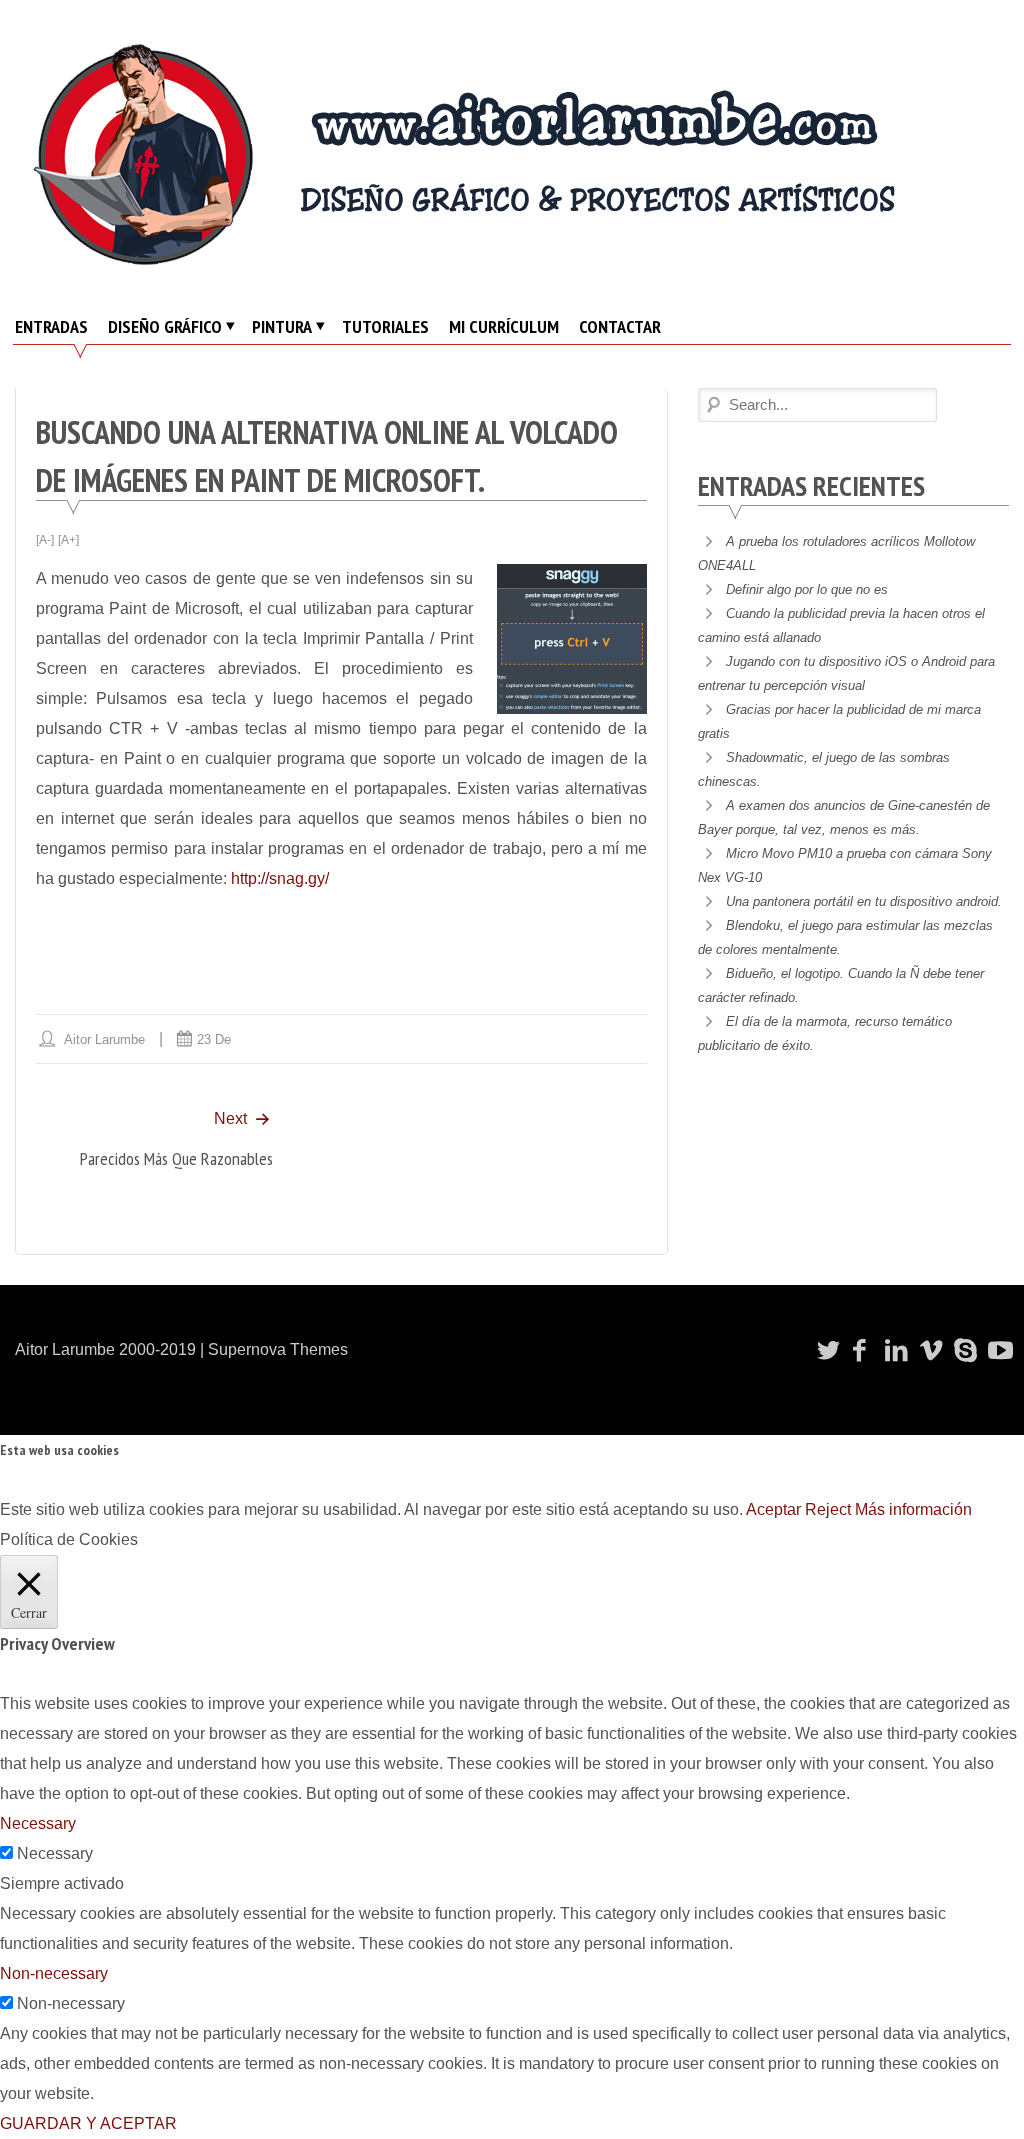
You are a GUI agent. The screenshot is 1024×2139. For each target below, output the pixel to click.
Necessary (55, 1853)
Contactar (620, 326)
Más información (913, 1509)
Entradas (51, 326)
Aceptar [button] (773, 1509)
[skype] (963, 1350)
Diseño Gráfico (165, 326)
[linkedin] (894, 1350)
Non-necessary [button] (54, 1973)
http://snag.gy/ (280, 878)
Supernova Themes (278, 1349)
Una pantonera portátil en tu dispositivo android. (864, 901)
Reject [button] (828, 1509)
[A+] (68, 540)
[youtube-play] (997, 1350)
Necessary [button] (38, 1823)
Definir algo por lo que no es (807, 589)
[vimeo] (928, 1350)
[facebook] (860, 1350)
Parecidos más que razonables (176, 1158)
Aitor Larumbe (104, 1039)
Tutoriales (385, 326)
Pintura (282, 326)
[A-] (45, 540)
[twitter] (826, 1350)
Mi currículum (504, 326)
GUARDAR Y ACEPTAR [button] (88, 2123)
